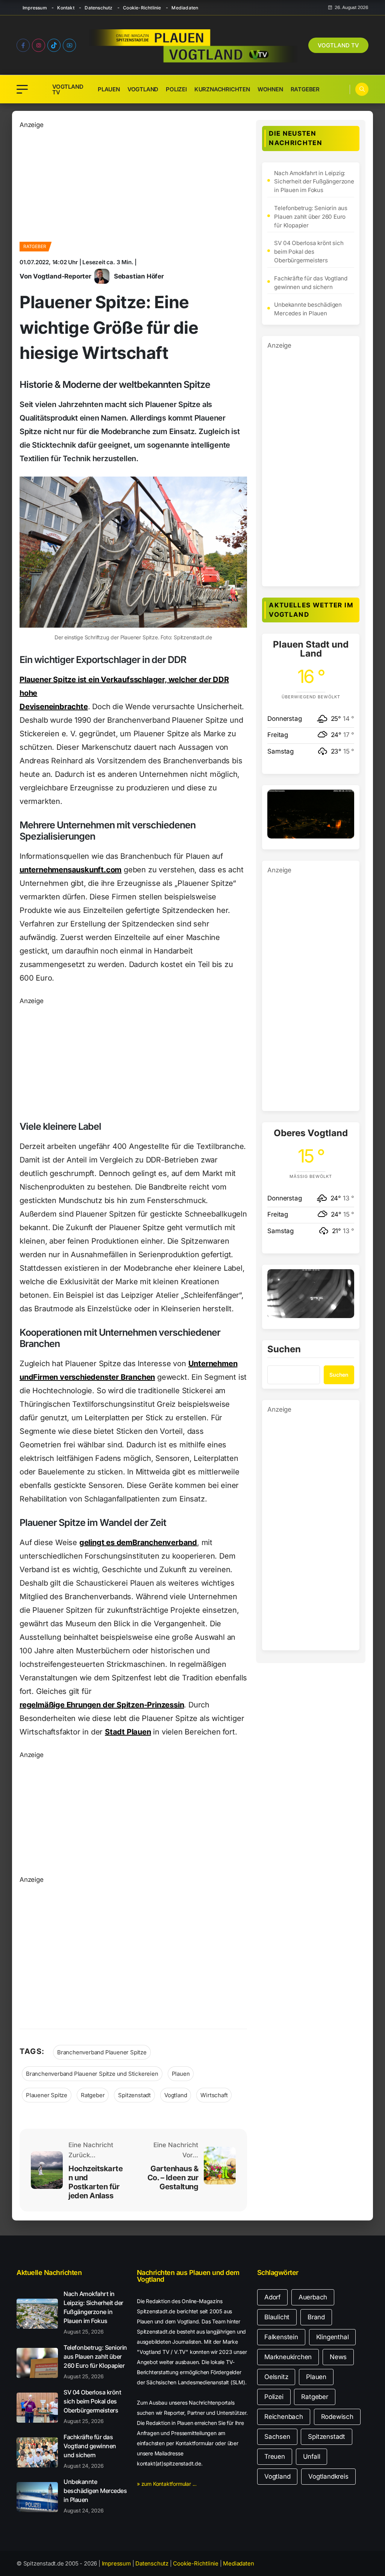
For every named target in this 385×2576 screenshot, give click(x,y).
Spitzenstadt (134, 2095)
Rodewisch (337, 2417)
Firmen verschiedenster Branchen (94, 1377)
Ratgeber (305, 89)
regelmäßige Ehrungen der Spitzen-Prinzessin (102, 1705)
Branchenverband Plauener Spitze (102, 2052)
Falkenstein (281, 2337)
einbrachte (68, 707)
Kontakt (66, 8)
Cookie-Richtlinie (142, 8)
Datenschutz (99, 8)
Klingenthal (333, 2337)
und (26, 1377)
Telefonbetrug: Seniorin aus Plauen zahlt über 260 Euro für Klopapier (311, 217)
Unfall (312, 2456)
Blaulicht (277, 2317)
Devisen (34, 707)
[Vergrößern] (344, 799)
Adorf (272, 2297)
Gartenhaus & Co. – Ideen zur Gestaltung (173, 2178)
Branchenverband (165, 1542)
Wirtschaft (214, 2095)
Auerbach (313, 2297)
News (338, 2357)
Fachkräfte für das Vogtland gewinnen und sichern (311, 283)
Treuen (275, 2456)
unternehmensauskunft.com (70, 870)
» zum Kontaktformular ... (167, 2484)
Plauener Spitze (47, 2095)
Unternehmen (213, 1364)
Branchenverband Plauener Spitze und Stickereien (92, 2074)
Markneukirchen (288, 2357)
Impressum (35, 8)
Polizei (176, 89)
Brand (316, 2317)
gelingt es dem (106, 1542)
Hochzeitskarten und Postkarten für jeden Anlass (95, 2182)
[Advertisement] (133, 183)
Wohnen (270, 89)
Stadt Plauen (128, 1732)
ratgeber (35, 246)
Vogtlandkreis (328, 2476)
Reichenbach (284, 2417)
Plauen (109, 89)
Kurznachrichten (222, 89)
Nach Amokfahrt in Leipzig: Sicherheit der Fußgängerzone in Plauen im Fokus (314, 182)
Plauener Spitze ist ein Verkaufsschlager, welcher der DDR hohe (124, 686)
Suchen (284, 1350)
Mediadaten (185, 8)
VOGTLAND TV (338, 45)
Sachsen (277, 2437)
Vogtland (143, 89)
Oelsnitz (276, 2377)
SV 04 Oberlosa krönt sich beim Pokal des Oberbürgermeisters (309, 252)
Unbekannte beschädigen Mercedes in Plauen (308, 309)
